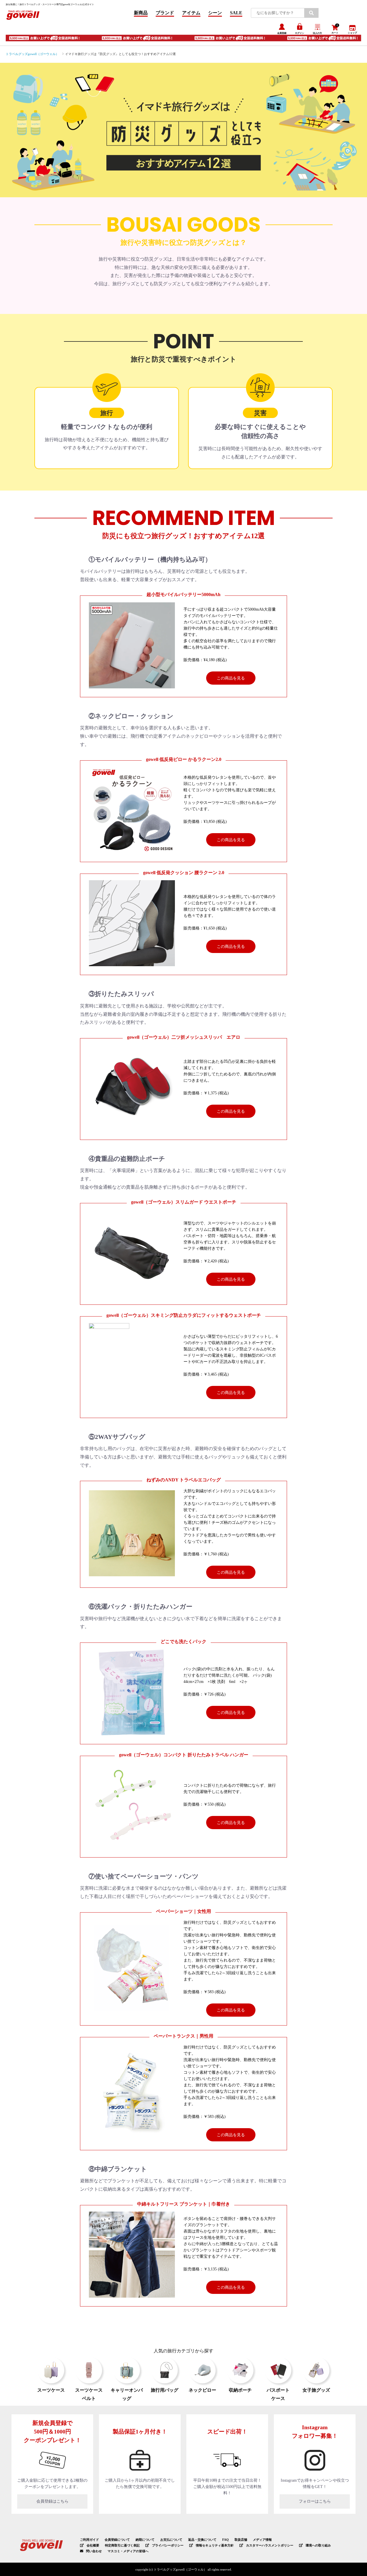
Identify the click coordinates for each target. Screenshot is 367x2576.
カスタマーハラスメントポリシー (270, 2545)
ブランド (165, 13)
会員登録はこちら (52, 2501)
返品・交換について (202, 2540)
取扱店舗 (241, 2540)
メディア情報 (262, 2540)
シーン (215, 13)
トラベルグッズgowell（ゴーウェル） (32, 54)
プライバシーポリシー (168, 2545)
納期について (145, 2540)
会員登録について (117, 2540)
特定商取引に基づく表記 (122, 2545)
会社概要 (93, 2545)
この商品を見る (231, 678)
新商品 (141, 13)
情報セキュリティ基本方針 (215, 2545)
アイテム (191, 13)
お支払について (171, 2540)
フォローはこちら (315, 2501)
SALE (236, 13)
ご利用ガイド (89, 2540)
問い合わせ (94, 2551)
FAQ (226, 2540)
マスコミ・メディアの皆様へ (128, 2551)
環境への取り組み (318, 2545)
